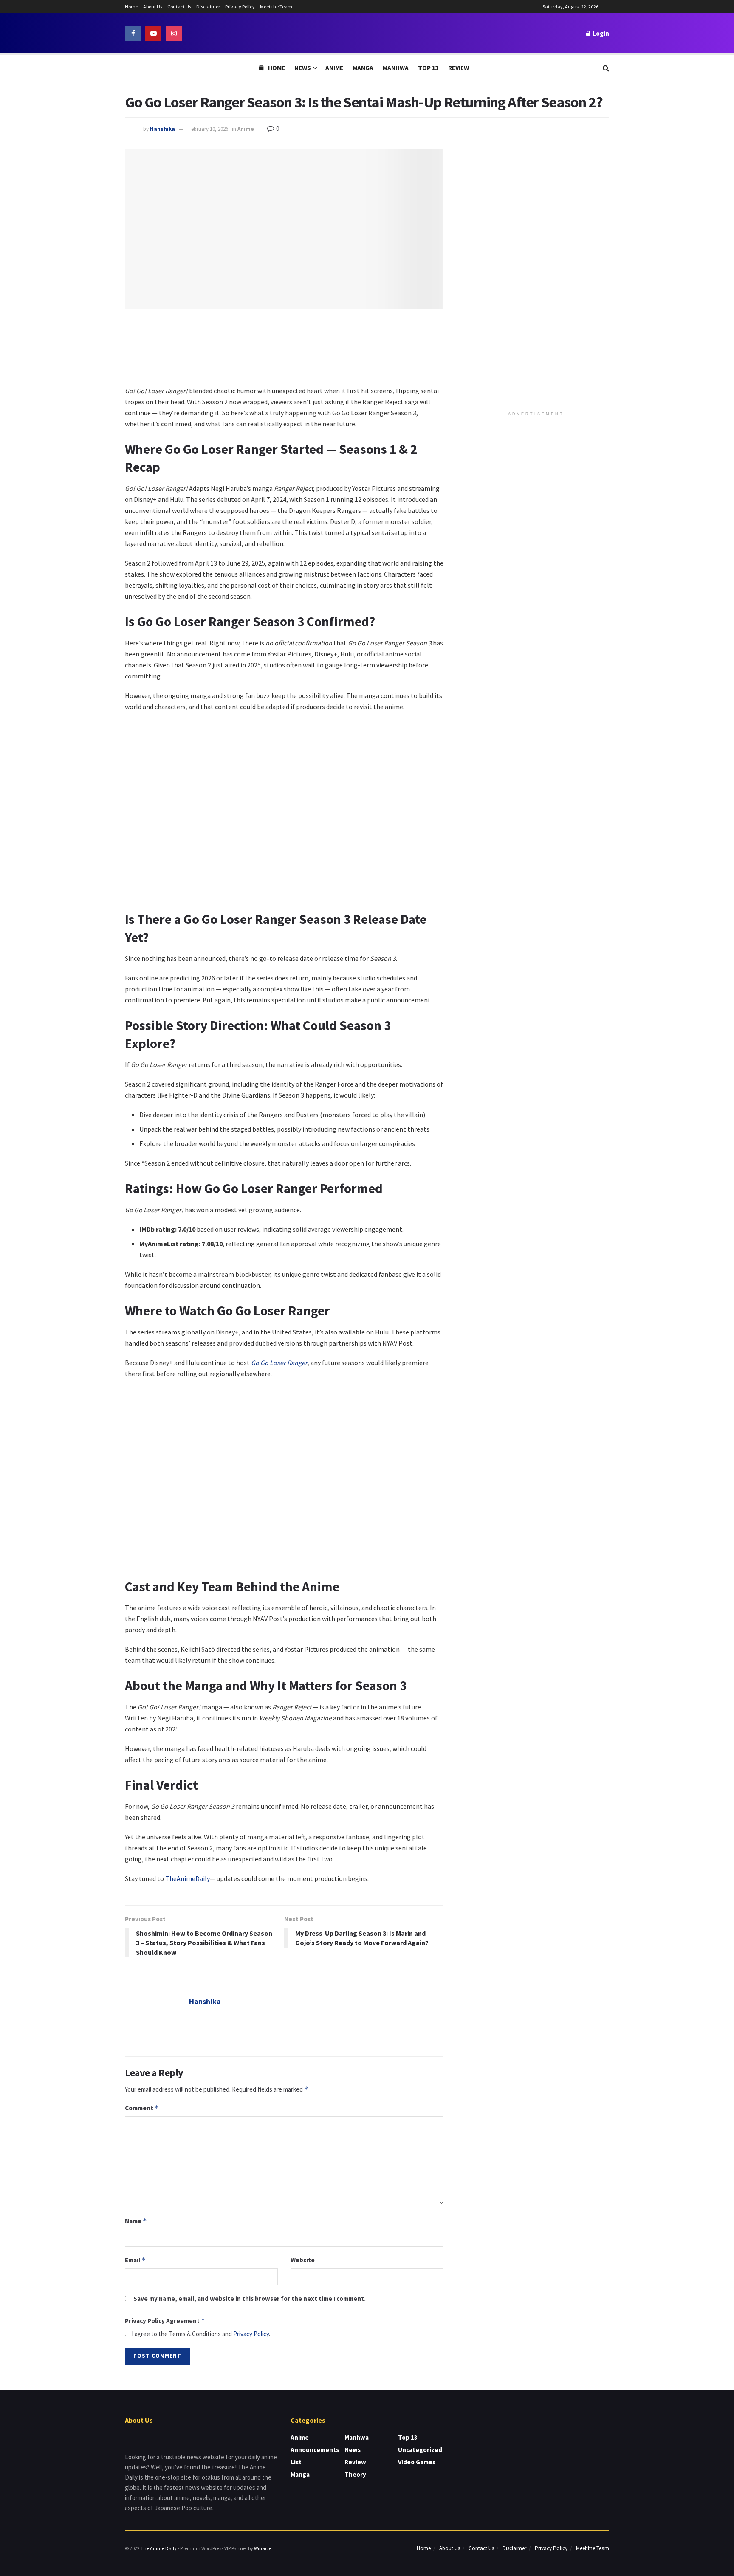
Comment (142, 2108)
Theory (355, 2474)
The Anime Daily (159, 2548)
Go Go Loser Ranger (279, 1363)
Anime (334, 68)
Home (131, 7)
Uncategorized (420, 2450)
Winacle (263, 2548)
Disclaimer (208, 7)
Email (135, 2260)
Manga (363, 68)
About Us (153, 7)
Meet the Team (276, 7)
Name (136, 2221)
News (303, 68)
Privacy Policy (240, 7)
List (296, 2462)
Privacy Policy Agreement (165, 2321)
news (353, 2450)
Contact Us (179, 7)
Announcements (315, 2450)
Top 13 (428, 68)
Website (303, 2260)
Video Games (417, 2462)
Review (459, 68)
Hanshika (162, 129)
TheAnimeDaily (188, 1878)
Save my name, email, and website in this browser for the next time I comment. (250, 2299)
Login (600, 33)
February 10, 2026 (208, 129)
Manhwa (396, 68)
